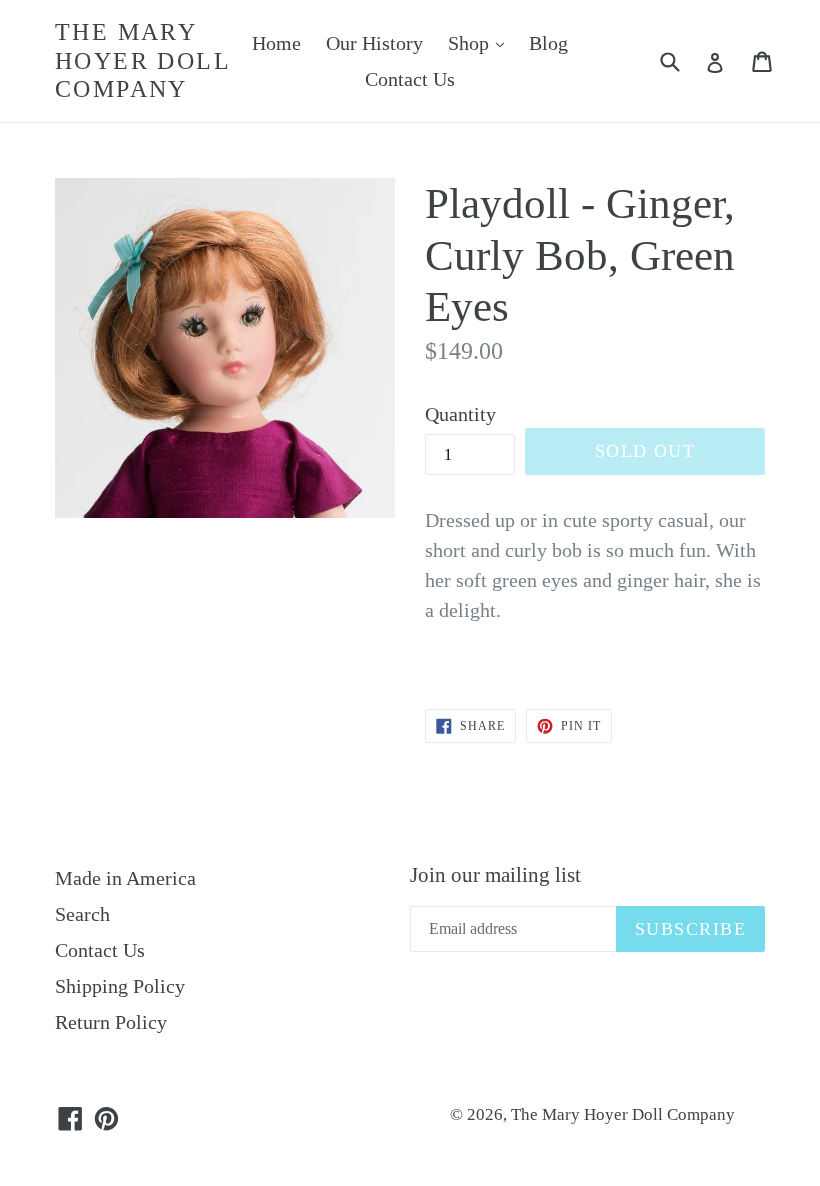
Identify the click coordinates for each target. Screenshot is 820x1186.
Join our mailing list (495, 875)
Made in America (125, 878)
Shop (481, 42)
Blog (548, 43)
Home (276, 43)
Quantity (460, 414)
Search (82, 914)
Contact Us (410, 79)
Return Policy (111, 1022)
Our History (374, 43)
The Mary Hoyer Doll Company (142, 61)
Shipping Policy (120, 986)
